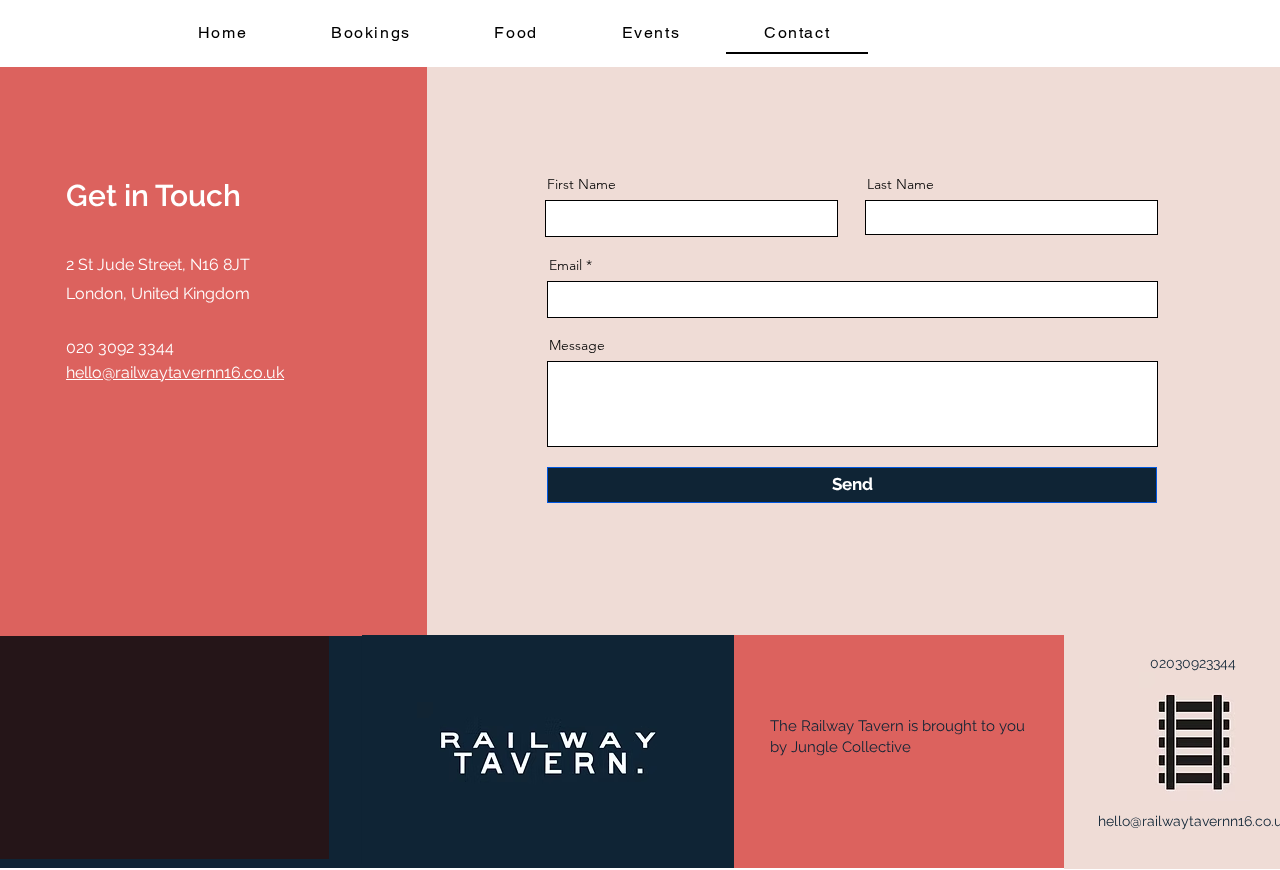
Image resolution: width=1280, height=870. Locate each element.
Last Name (900, 184)
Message (577, 345)
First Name (581, 184)
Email (565, 265)
